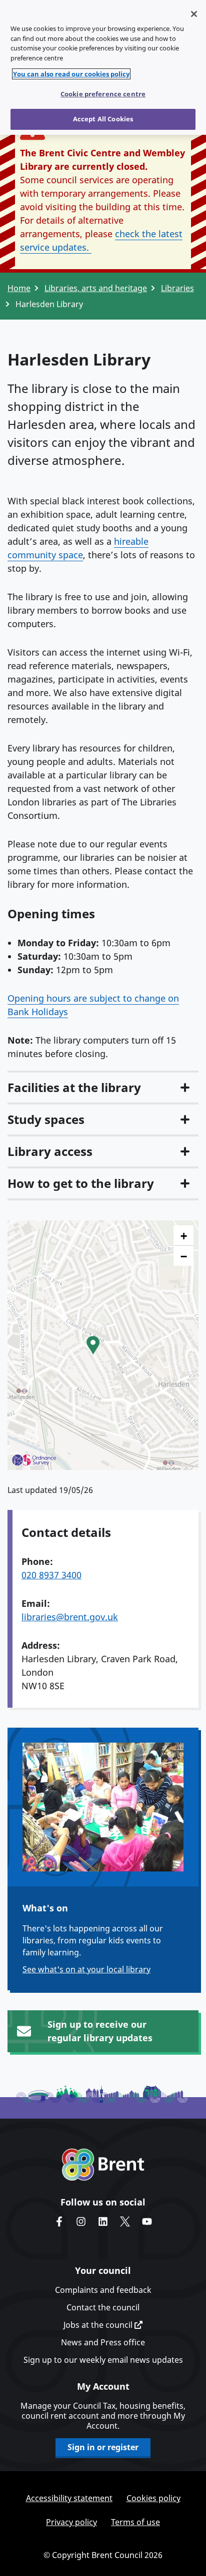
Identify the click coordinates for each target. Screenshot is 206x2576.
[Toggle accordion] (185, 1088)
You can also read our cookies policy (71, 74)
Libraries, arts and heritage (96, 288)
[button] (93, 1345)
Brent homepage (103, 2165)
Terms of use (135, 2522)
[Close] (194, 14)
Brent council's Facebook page (59, 2221)
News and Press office (103, 2342)
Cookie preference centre (103, 94)
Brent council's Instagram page (81, 2221)
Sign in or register (103, 2447)
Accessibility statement (69, 2498)
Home (19, 288)
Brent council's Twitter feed (125, 2221)
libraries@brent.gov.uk (70, 1617)
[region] (103, 67)
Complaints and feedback (103, 2290)
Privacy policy (71, 2522)
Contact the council (103, 2307)
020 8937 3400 (51, 1575)
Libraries (177, 288)
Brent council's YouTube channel (147, 2221)
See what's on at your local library (86, 1969)
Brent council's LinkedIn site (103, 2221)
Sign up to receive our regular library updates (100, 2031)
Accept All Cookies (103, 119)
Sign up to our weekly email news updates (103, 2360)
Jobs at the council (99, 2325)
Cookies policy (153, 2498)
